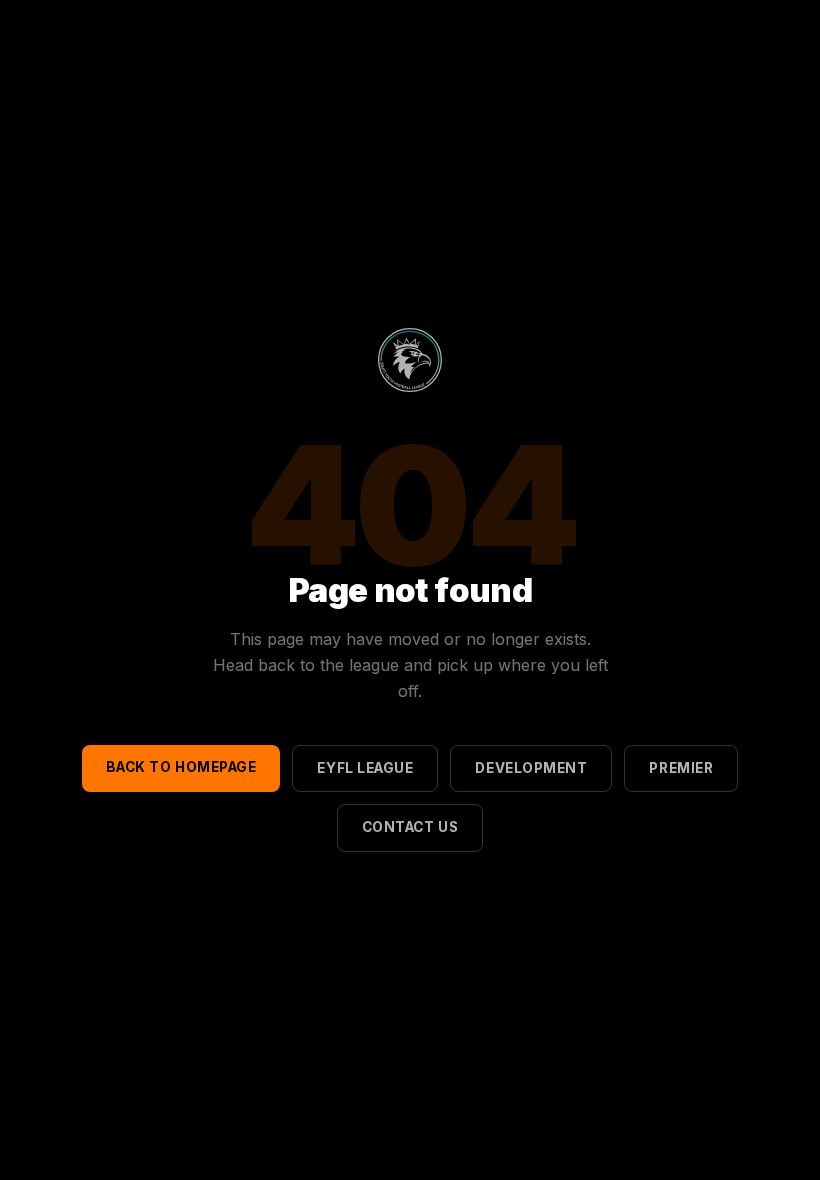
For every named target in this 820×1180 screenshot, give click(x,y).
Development (531, 768)
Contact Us (410, 827)
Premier (681, 768)
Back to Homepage (181, 767)
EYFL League (365, 768)
